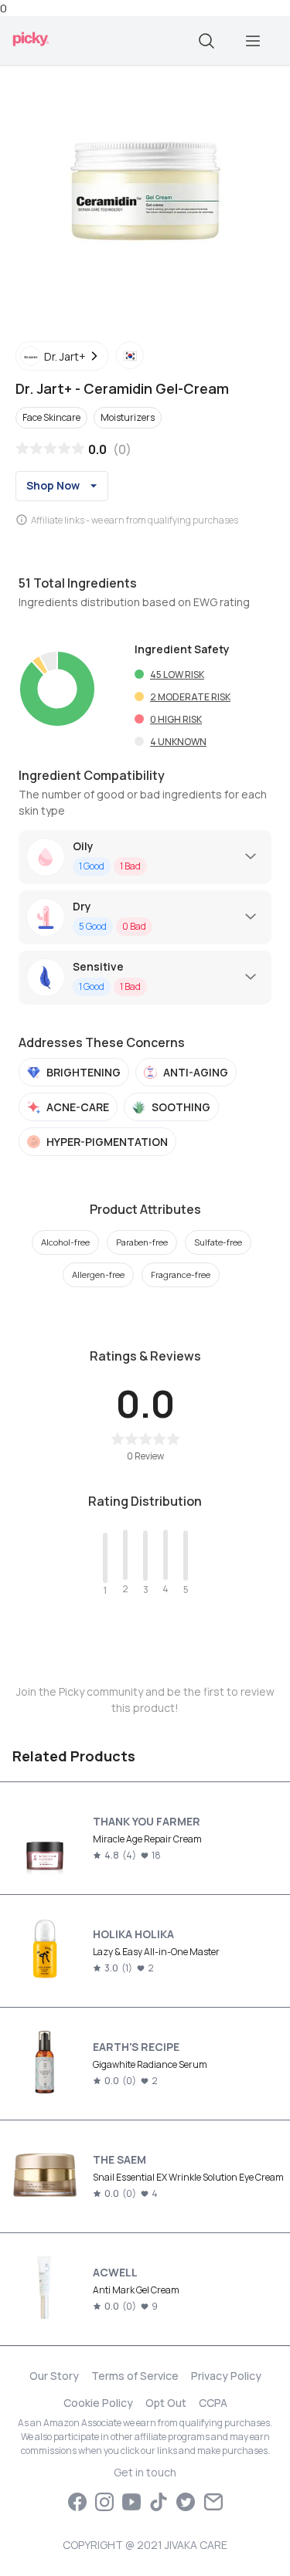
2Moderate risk (190, 697)
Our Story (54, 2376)
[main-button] (253, 41)
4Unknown (178, 742)
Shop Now (53, 485)
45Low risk (177, 675)
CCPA (213, 2403)
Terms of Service (135, 2376)
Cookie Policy (98, 2403)
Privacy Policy (226, 2376)
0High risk (176, 719)
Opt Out (166, 2403)
